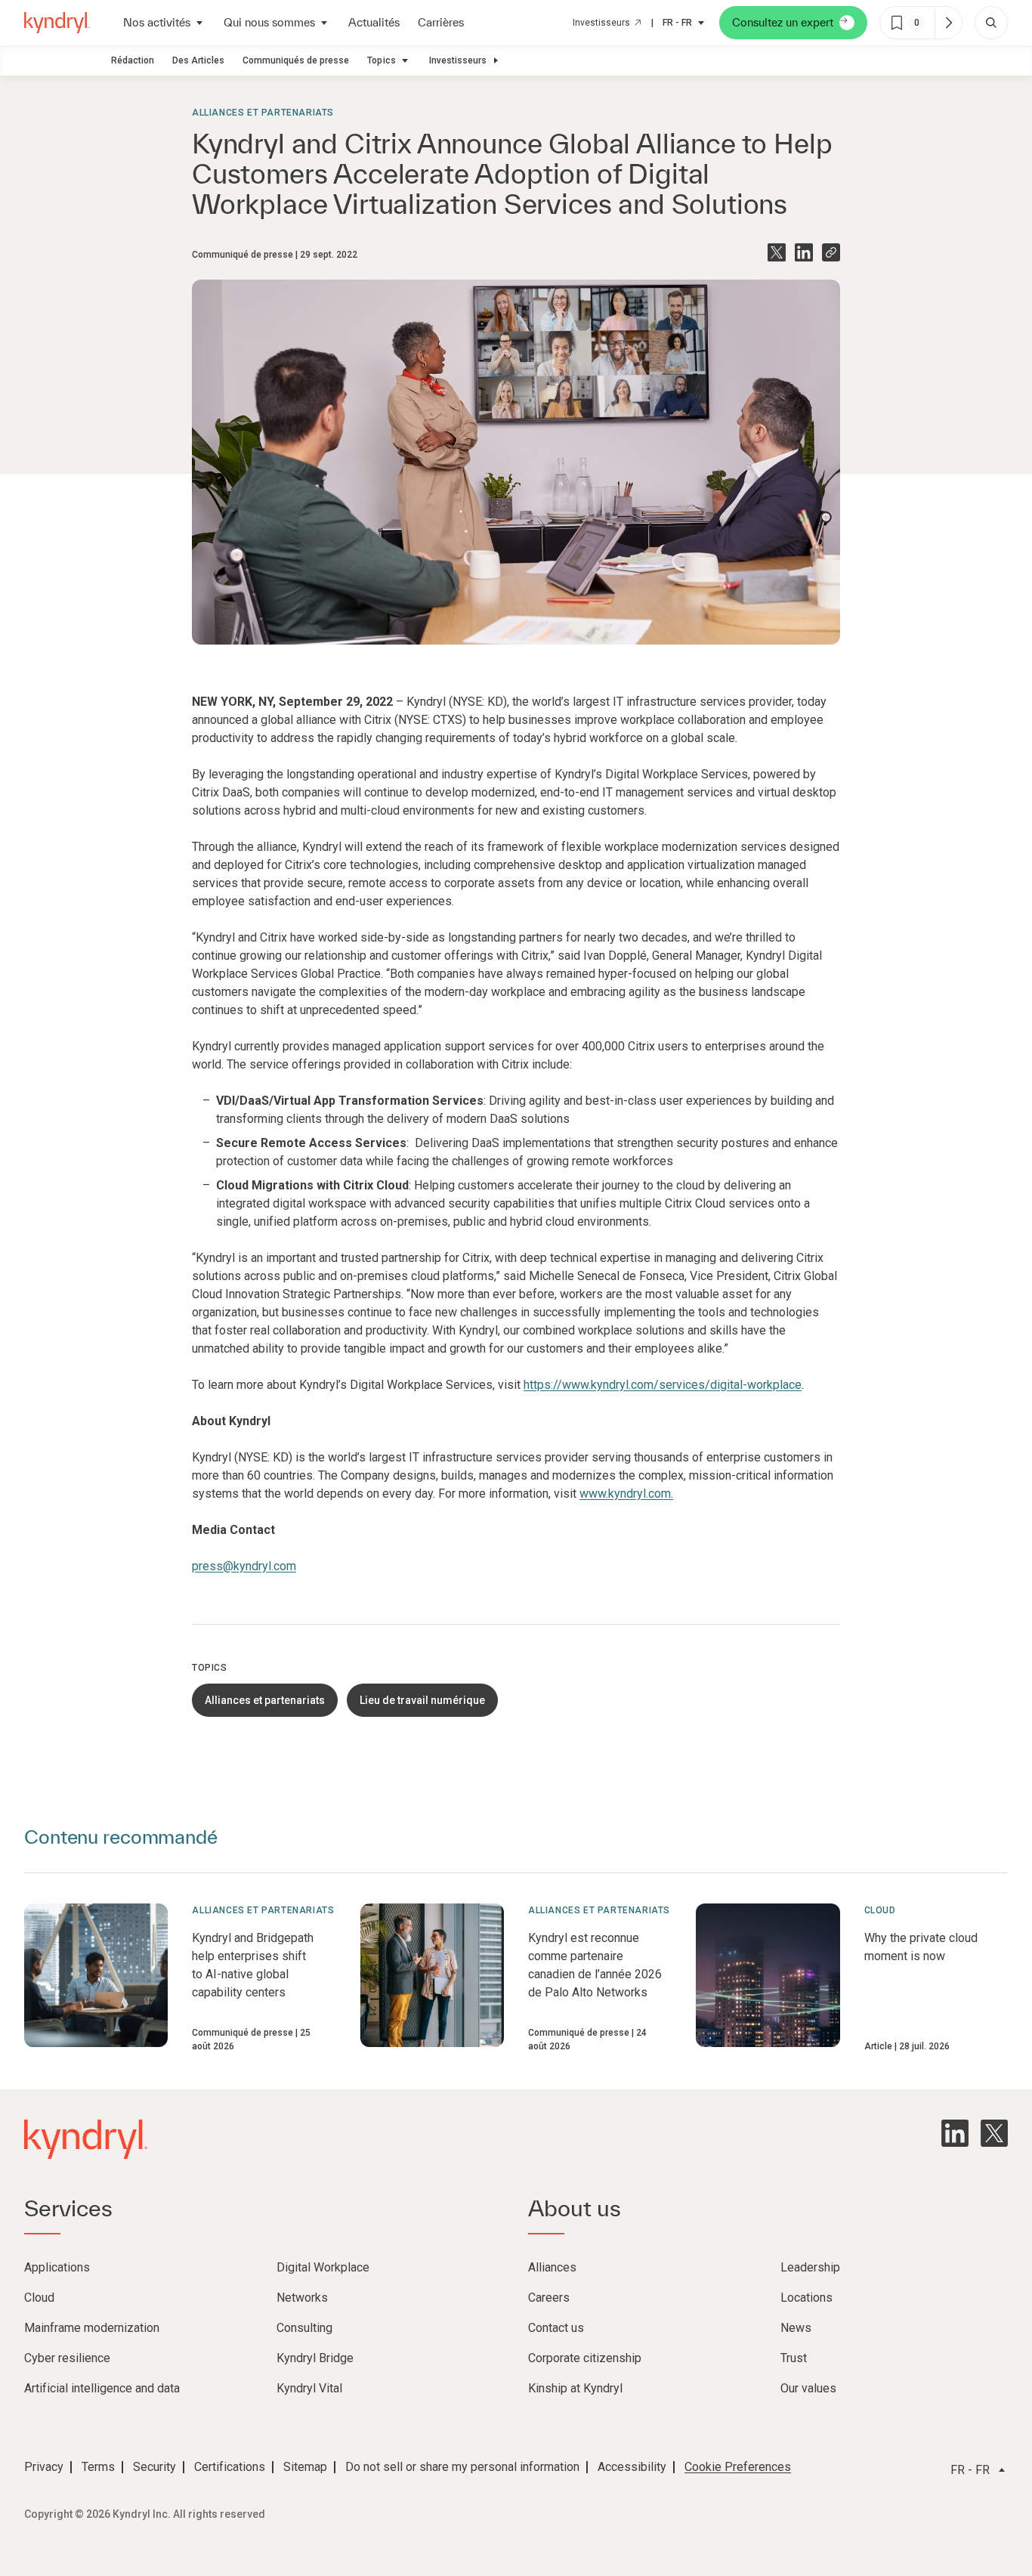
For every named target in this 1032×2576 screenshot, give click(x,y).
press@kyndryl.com (244, 1566)
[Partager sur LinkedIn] (804, 252)
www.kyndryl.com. (626, 1494)
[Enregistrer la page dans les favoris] (897, 23)
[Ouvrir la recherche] (991, 23)
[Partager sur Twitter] (777, 252)
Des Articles (198, 60)
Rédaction (133, 60)
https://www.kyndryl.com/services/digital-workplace (663, 1385)
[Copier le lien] (831, 252)
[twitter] (994, 2133)
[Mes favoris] (948, 23)
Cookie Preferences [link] (738, 2467)
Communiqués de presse (296, 60)
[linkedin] (955, 2133)
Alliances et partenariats (263, 113)
